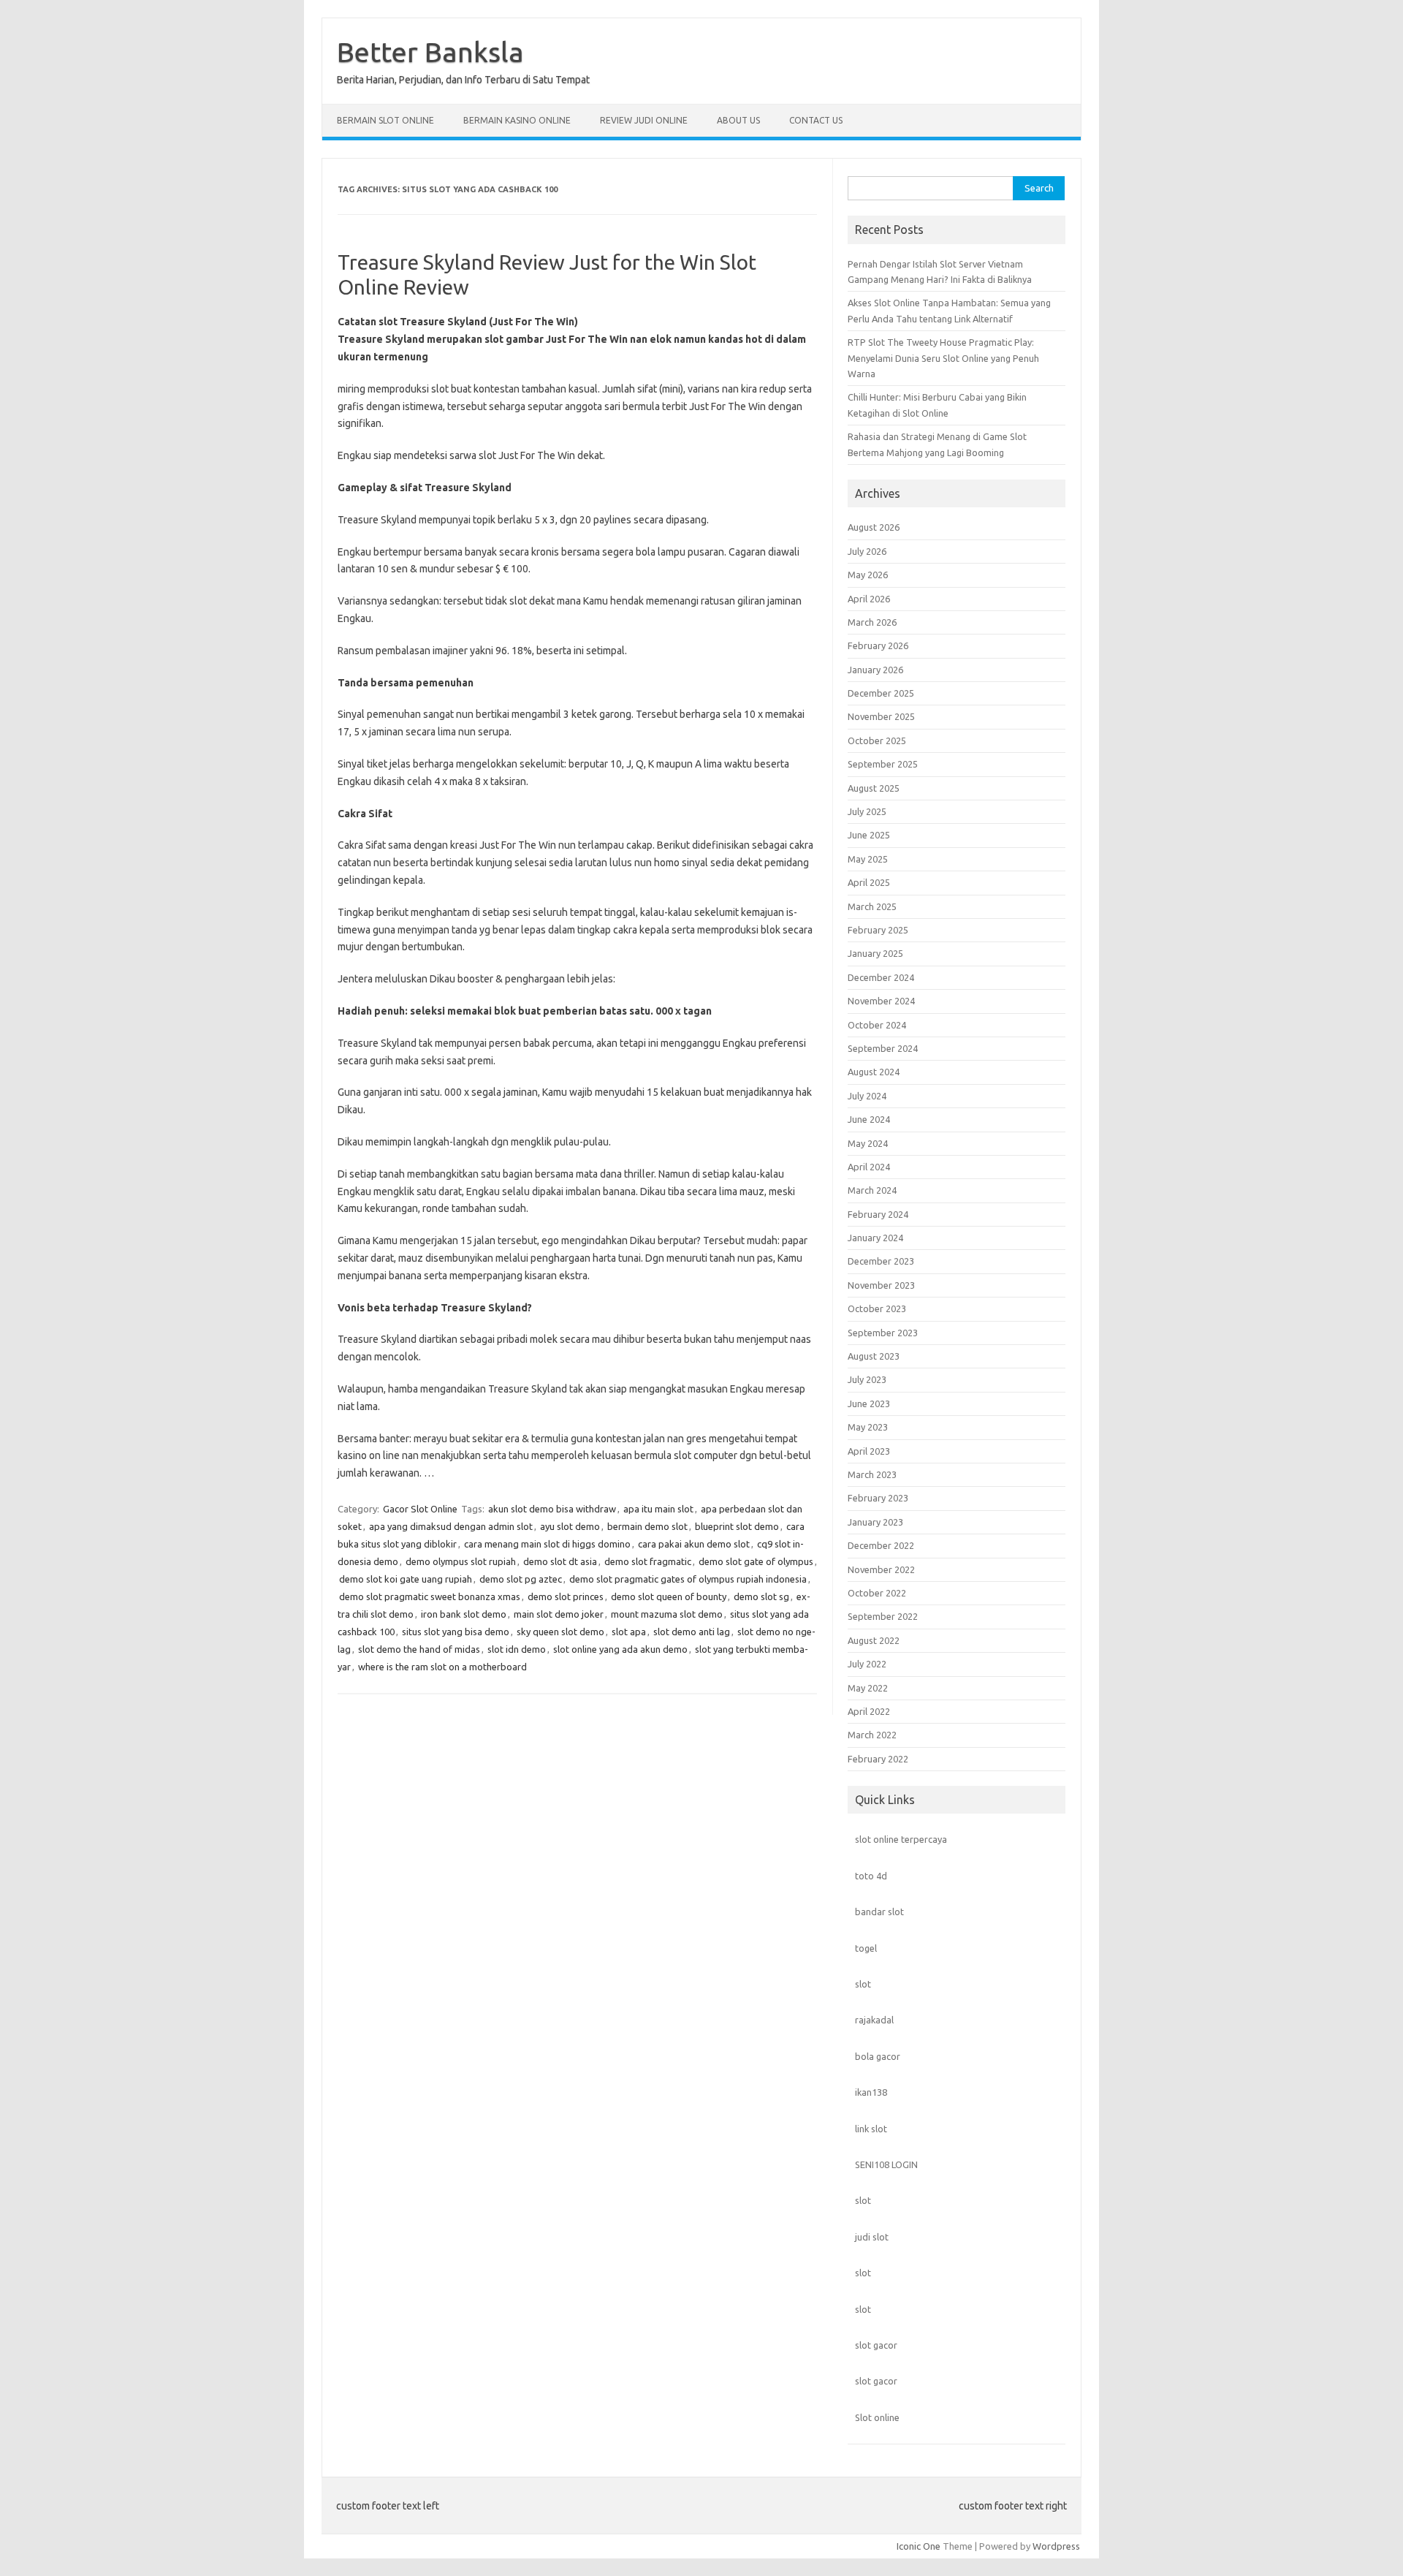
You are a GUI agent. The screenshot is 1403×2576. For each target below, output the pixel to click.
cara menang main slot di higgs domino (547, 1544)
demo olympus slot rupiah (461, 1561)
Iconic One (919, 2546)
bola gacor (878, 2056)
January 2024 (875, 1238)
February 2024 (878, 1214)
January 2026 (875, 670)
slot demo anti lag (692, 1632)
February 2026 (878, 645)
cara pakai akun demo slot (694, 1544)
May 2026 (868, 575)
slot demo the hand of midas (419, 1649)
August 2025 (874, 788)
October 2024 (877, 1025)
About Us (738, 120)
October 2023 (877, 1308)
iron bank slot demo (464, 1614)
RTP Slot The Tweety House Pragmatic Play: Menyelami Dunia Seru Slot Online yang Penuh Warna (943, 358)
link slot (871, 2129)
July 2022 (867, 1664)
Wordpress (1056, 2546)
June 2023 (869, 1403)
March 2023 (872, 1474)
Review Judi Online (644, 120)
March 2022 (872, 1735)
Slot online (877, 2417)
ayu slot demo (570, 1526)
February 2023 (878, 1498)
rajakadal (874, 2020)
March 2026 (872, 622)
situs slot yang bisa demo (456, 1632)
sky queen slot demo (560, 1632)
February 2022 (878, 1759)
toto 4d (871, 1876)
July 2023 (867, 1379)
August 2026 (874, 527)
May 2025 (868, 859)
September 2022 (883, 1616)
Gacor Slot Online (420, 1509)
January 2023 (875, 1522)
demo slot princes (566, 1596)
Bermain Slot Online (385, 120)
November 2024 (881, 1001)
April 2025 (869, 882)
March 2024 (872, 1190)
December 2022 (881, 1545)
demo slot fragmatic (648, 1561)
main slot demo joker (559, 1614)
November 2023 (881, 1285)
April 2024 (869, 1167)
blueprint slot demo (737, 1526)
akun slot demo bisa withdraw (552, 1509)
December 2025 (881, 693)
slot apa (629, 1632)
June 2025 (869, 835)
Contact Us (816, 120)
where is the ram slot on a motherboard (442, 1667)
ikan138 (871, 2092)
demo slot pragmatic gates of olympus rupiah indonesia (688, 1579)
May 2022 (868, 1688)
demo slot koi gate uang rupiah (406, 1579)
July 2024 (867, 1096)
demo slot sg (761, 1596)
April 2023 (869, 1451)
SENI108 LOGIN (886, 2164)
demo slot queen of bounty (669, 1596)
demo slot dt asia (560, 1561)
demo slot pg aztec (521, 1579)
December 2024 (881, 977)
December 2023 (881, 1261)
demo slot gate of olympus (756, 1561)
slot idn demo (517, 1649)
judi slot (872, 2237)
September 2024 (883, 1048)
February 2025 (878, 930)
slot (863, 1984)
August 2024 (874, 1072)
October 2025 (877, 740)
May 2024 (868, 1143)
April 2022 (869, 1711)
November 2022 (881, 1569)
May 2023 (868, 1427)
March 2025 (872, 906)
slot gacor (876, 2345)
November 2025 (881, 716)
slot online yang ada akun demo (620, 1649)
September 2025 (883, 764)
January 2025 (875, 953)
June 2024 (869, 1119)
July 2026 (867, 551)
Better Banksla (430, 52)
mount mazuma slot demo (667, 1614)
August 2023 (874, 1356)
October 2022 (877, 1593)
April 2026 (869, 599)
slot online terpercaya (901, 1839)
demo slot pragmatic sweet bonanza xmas (430, 1596)
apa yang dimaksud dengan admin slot (451, 1526)
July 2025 (867, 811)
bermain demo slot (647, 1526)
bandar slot (879, 1912)
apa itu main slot (658, 1509)
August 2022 (874, 1640)
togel (866, 1948)
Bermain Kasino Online (517, 120)
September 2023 (883, 1333)
